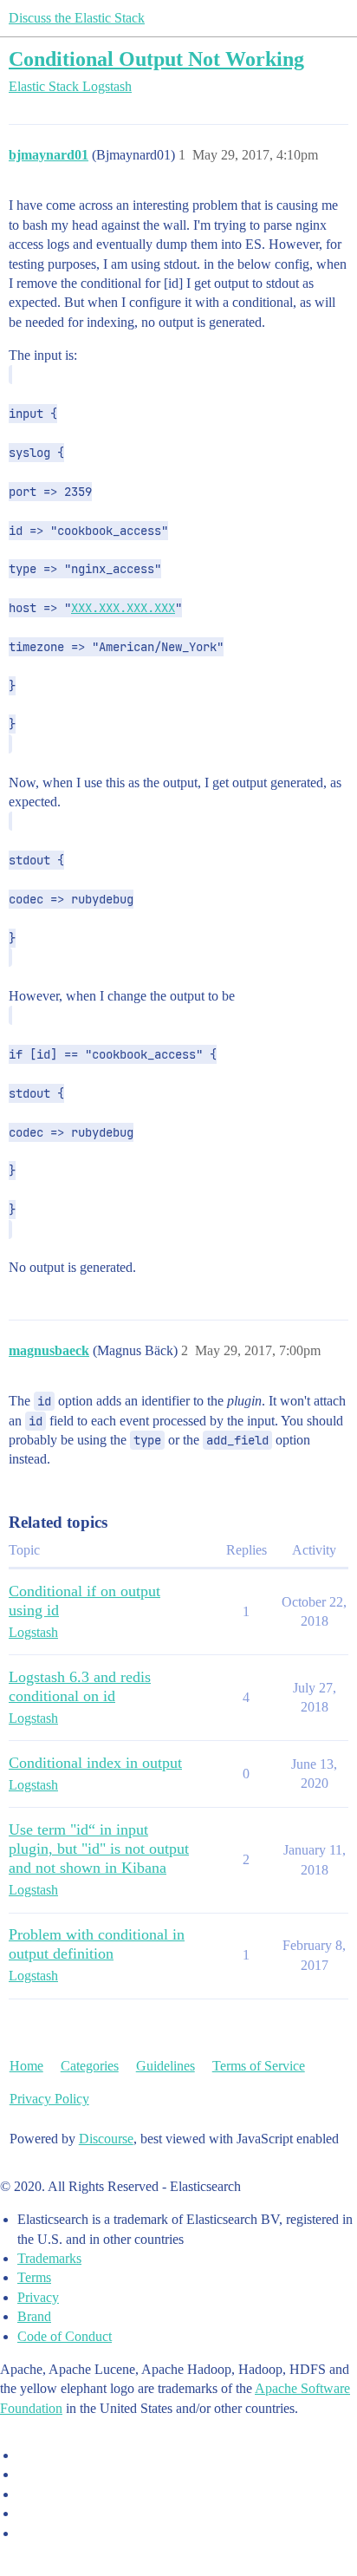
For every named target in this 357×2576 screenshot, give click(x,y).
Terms (34, 2277)
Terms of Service (259, 2066)
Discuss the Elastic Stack (77, 18)
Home (26, 2066)
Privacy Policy (49, 2099)
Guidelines (166, 2066)
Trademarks (49, 2258)
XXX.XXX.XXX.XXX (123, 608)
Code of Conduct (65, 2336)
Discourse (106, 2139)
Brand (34, 2316)
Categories (90, 2066)
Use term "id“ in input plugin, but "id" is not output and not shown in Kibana (99, 1849)
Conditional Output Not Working (156, 59)
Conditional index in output (95, 1763)
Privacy (38, 2297)
